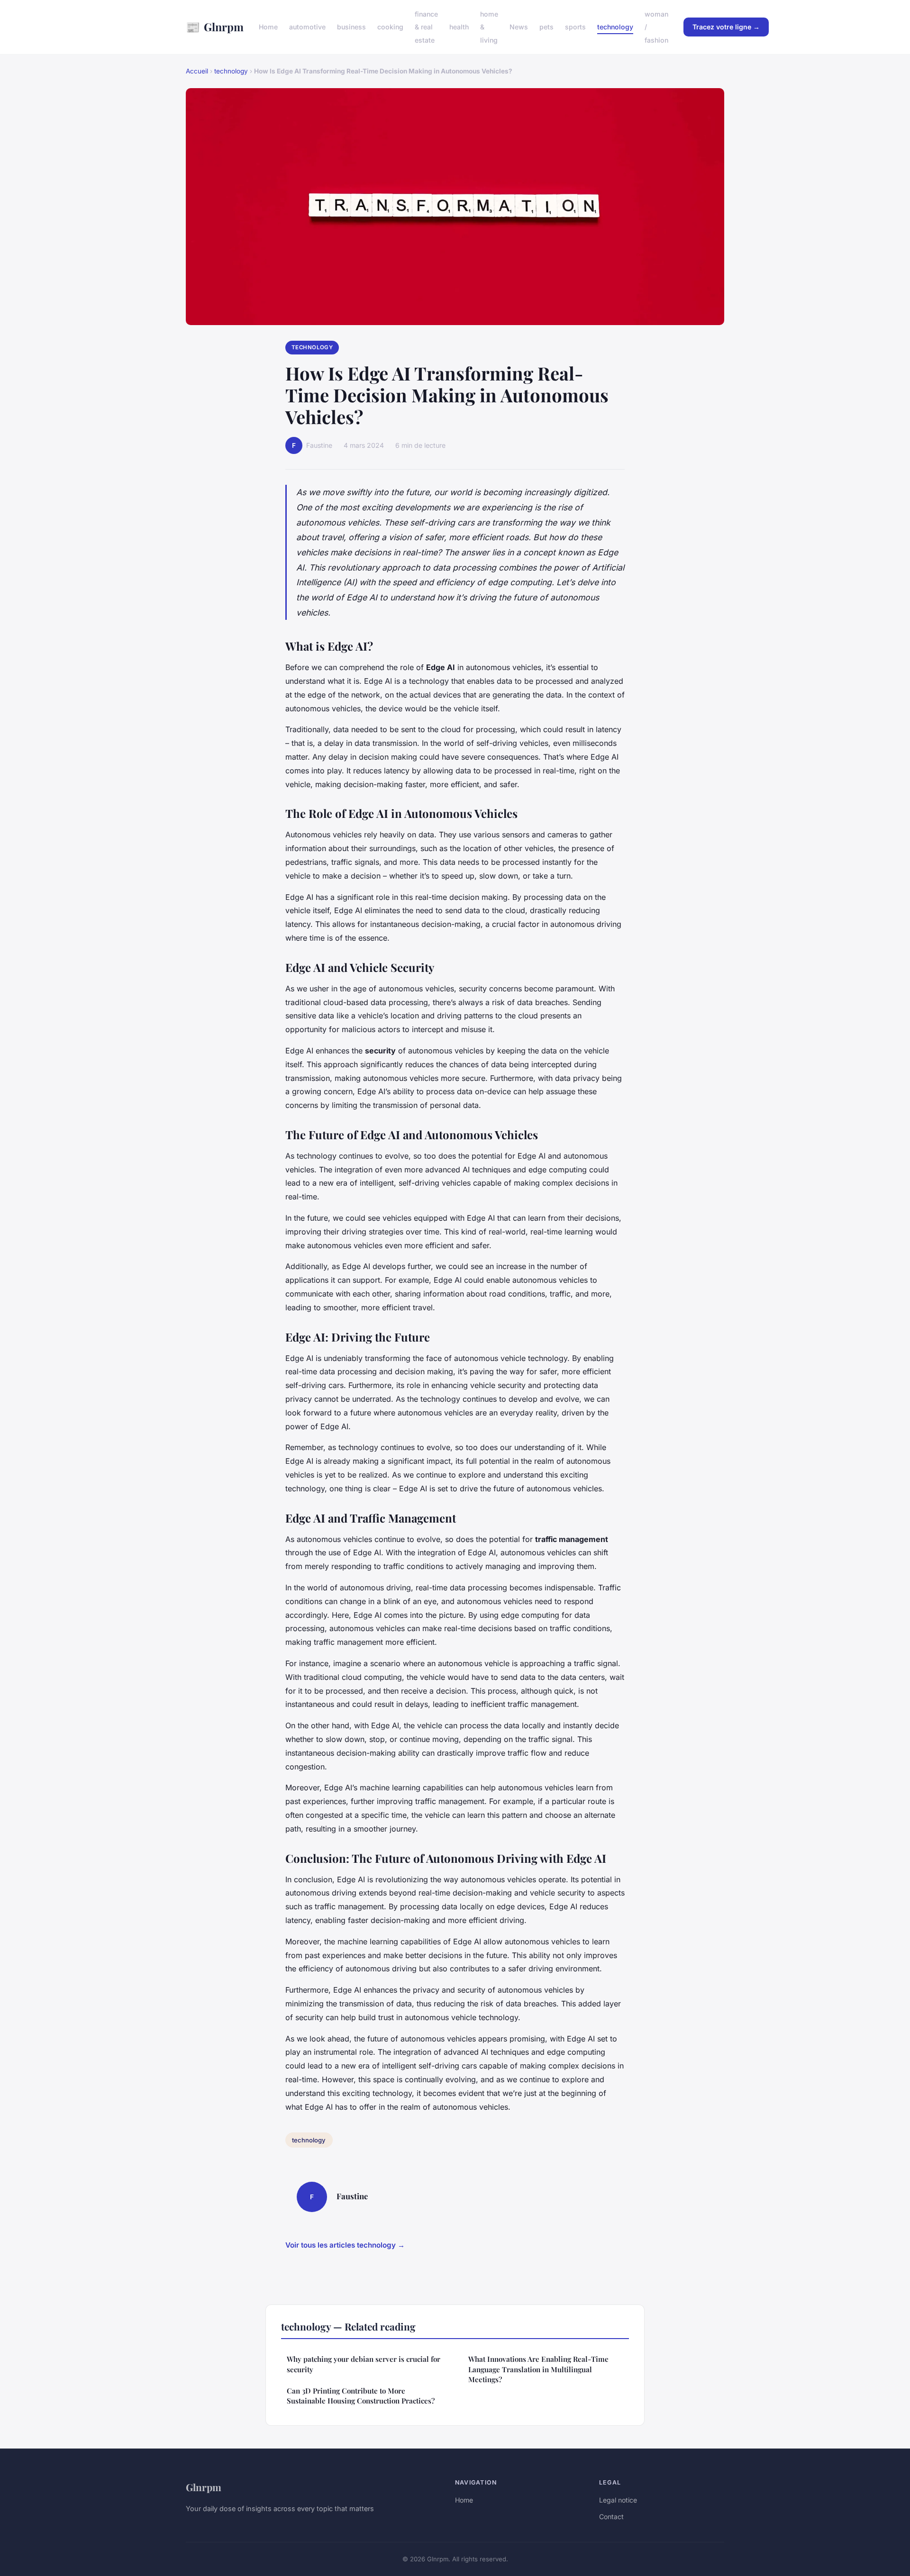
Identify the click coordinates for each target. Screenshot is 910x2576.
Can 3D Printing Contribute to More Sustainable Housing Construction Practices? (361, 2396)
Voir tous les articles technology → (345, 2245)
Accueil (197, 71)
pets (546, 27)
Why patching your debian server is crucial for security (364, 2364)
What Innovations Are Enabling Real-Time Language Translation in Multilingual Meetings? (538, 2369)
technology (615, 27)
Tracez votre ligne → (726, 27)
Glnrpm (215, 27)
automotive (307, 27)
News (519, 27)
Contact (611, 2517)
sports (575, 27)
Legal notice (618, 2500)
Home (268, 27)
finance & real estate (426, 27)
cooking (390, 27)
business (351, 27)
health (459, 27)
